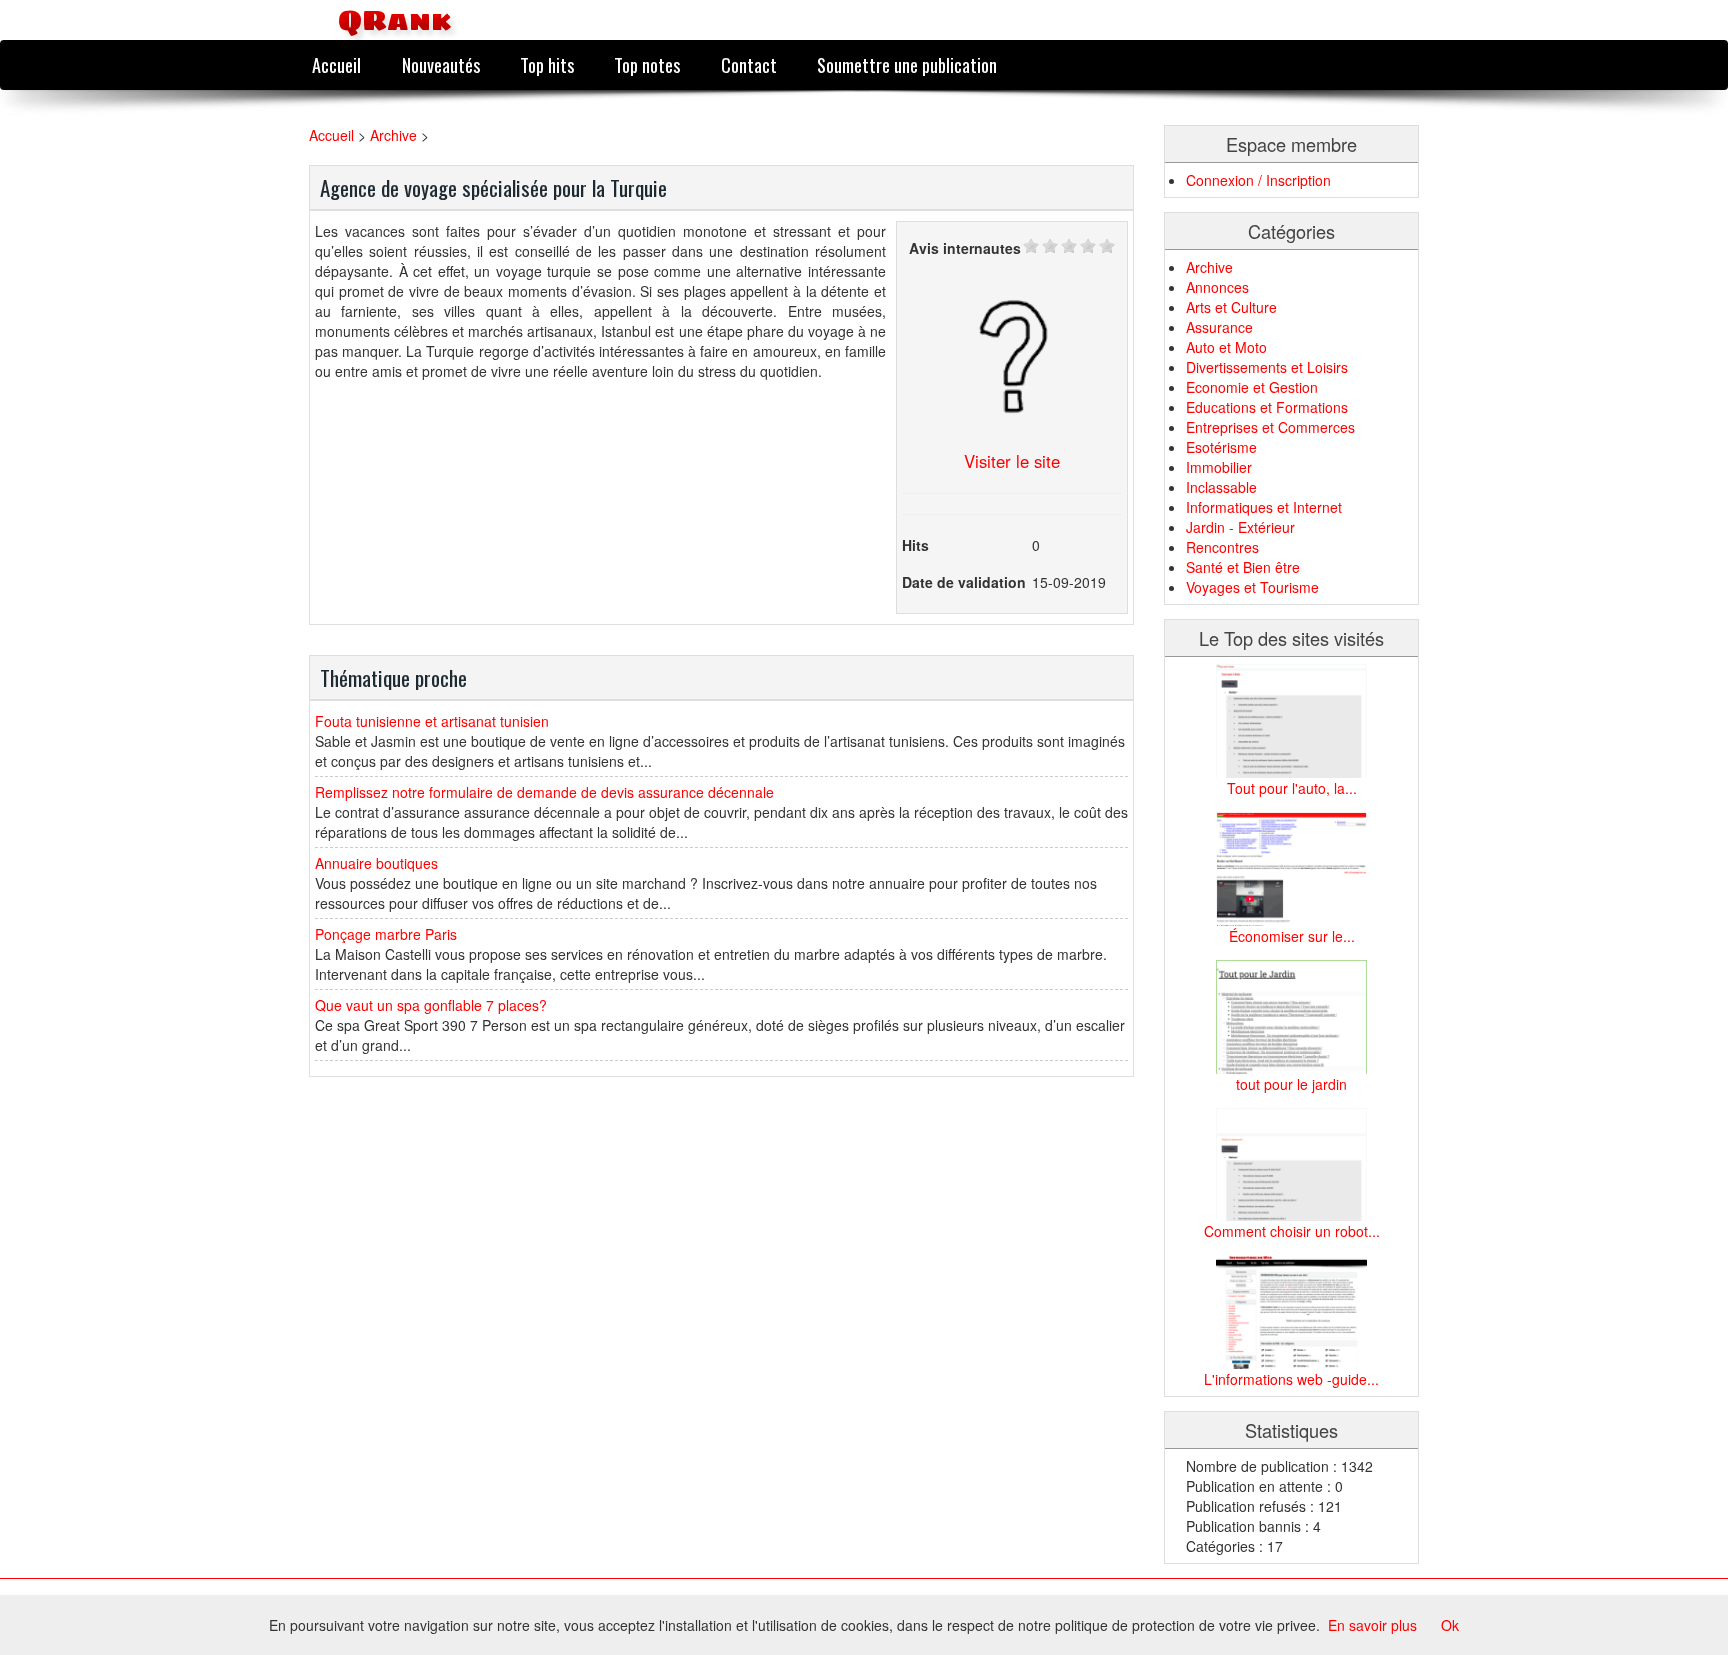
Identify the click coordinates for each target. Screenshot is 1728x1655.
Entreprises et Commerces (1270, 427)
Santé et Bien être (1243, 567)
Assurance (1219, 327)
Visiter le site (1012, 461)
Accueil (336, 64)
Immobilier (1219, 467)
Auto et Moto (1226, 347)
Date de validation (964, 582)
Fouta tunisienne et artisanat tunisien (432, 721)
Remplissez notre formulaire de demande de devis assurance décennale (544, 792)
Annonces (1217, 287)
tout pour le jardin (1291, 1084)
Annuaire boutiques (376, 863)
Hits (915, 545)
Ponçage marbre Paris (386, 934)
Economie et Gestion (1252, 387)
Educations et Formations (1267, 407)
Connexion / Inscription (1258, 180)
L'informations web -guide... (1291, 1379)
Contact (749, 64)
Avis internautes (965, 248)
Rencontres (1222, 547)
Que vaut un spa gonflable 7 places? (431, 1005)
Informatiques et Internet (1264, 507)
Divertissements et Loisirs (1267, 367)
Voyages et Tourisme (1252, 587)
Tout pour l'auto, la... (1292, 788)
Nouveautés (441, 64)
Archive (393, 135)
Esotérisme (1221, 447)
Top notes (647, 64)
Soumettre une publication (907, 64)
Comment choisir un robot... (1292, 1231)
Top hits (547, 64)
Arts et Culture (1231, 307)
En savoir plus (1372, 1625)
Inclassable (1221, 487)
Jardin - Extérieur (1240, 527)
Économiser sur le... (1292, 936)
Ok (1450, 1625)
